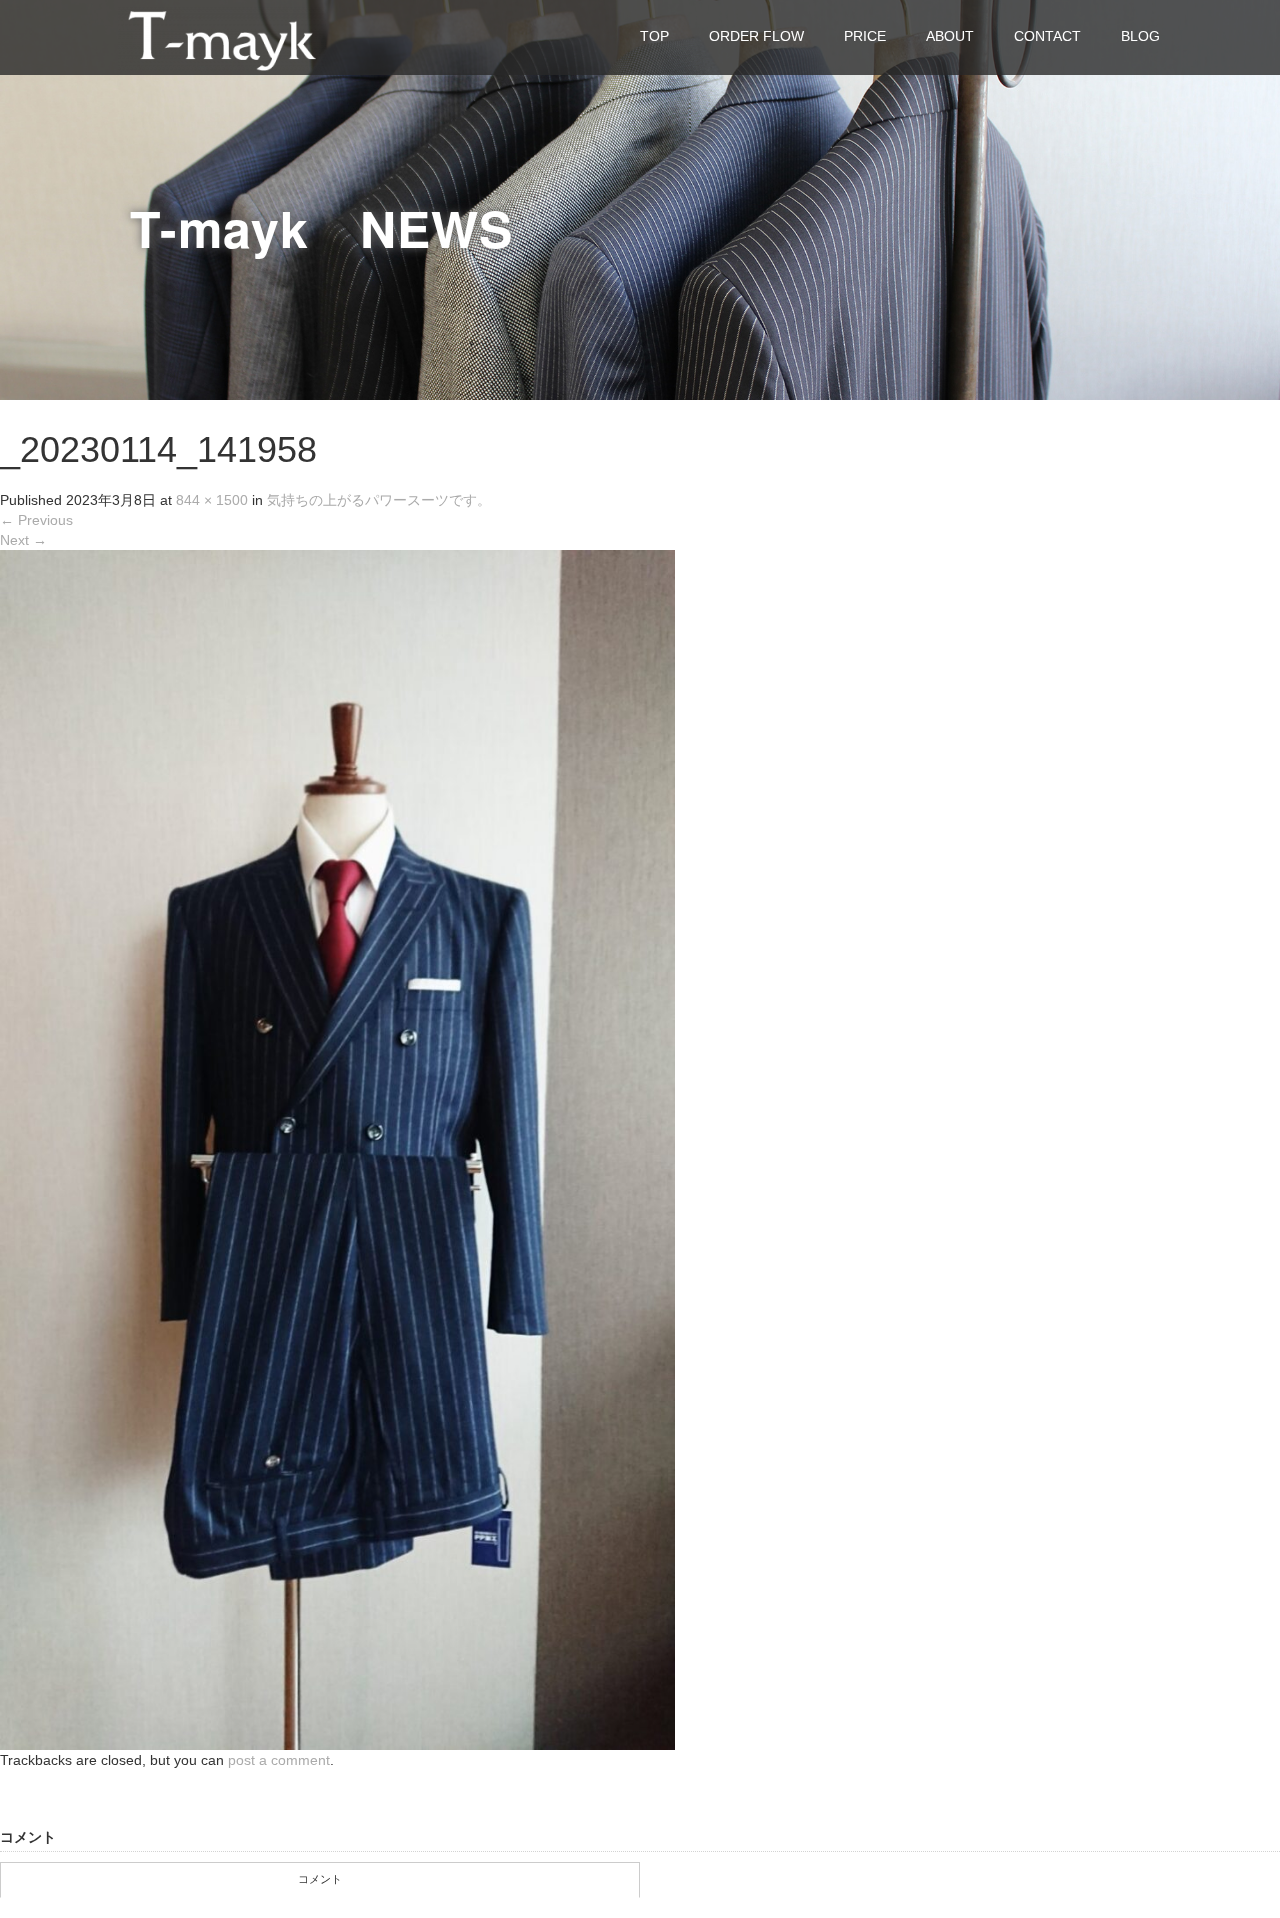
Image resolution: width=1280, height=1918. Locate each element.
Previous (36, 520)
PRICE (865, 36)
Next (23, 540)
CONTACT (1047, 36)
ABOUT (950, 36)
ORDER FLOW (756, 36)
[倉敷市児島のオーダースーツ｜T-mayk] (222, 36)
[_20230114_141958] (337, 1149)
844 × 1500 (212, 500)
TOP (654, 36)
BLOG (1140, 36)
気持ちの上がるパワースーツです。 (379, 500)
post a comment (279, 1760)
